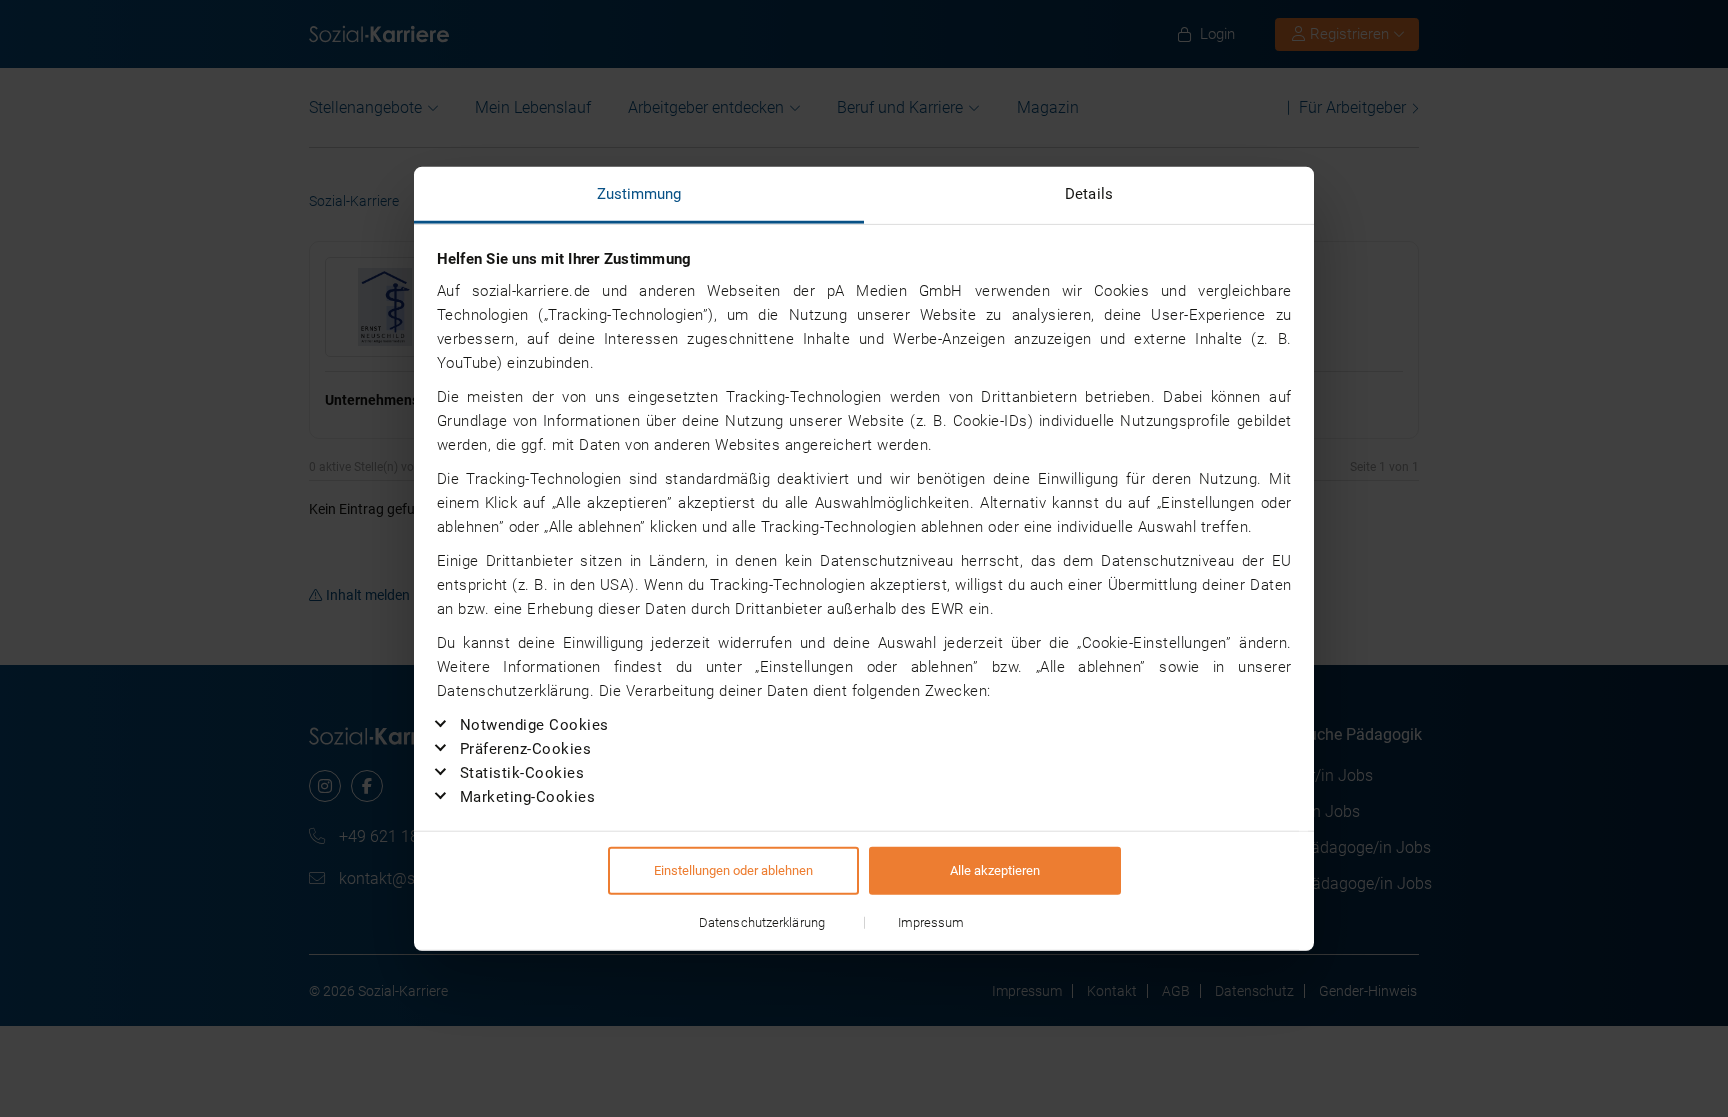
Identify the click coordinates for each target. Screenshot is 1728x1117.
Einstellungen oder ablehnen (733, 870)
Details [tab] (1089, 193)
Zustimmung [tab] (639, 193)
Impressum (931, 922)
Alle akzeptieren (995, 870)
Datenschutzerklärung (762, 922)
